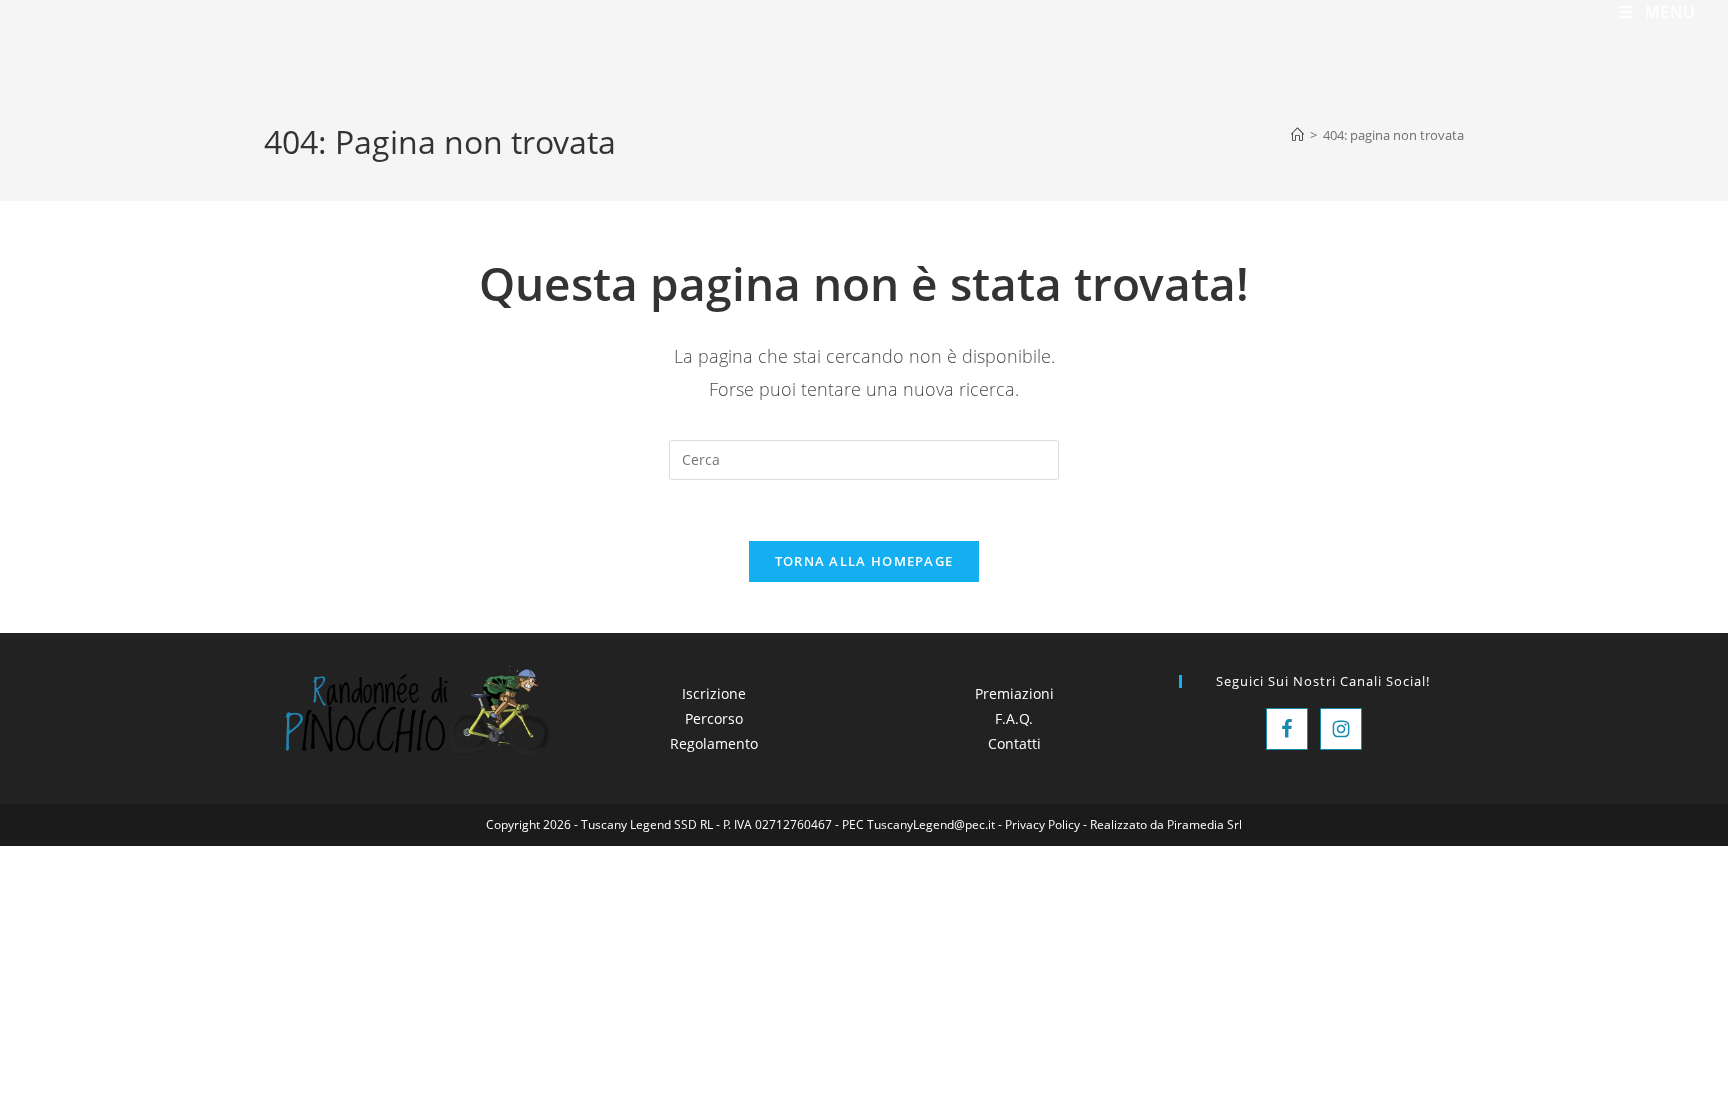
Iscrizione (714, 693)
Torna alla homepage (864, 561)
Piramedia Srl (1204, 824)
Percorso (714, 718)
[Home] (1297, 135)
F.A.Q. (1014, 718)
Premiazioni (1014, 693)
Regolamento (714, 743)
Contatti (1014, 743)
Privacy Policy (1042, 824)
